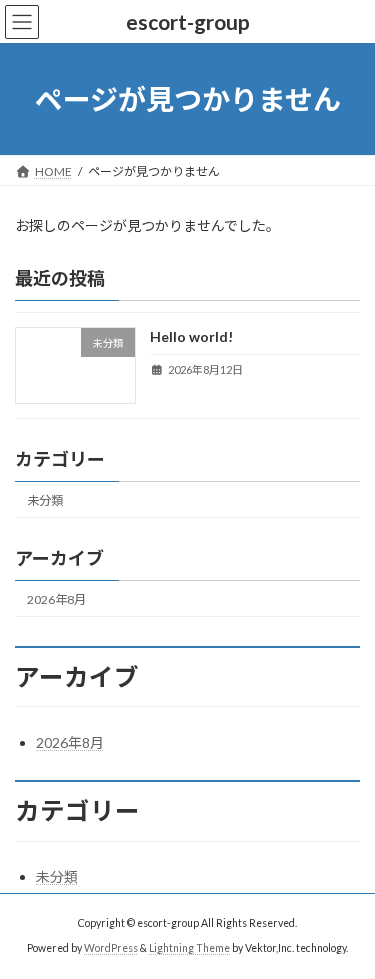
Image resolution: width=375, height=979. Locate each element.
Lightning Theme (189, 948)
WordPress (111, 948)
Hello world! (191, 337)
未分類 (45, 500)
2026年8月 (56, 599)
